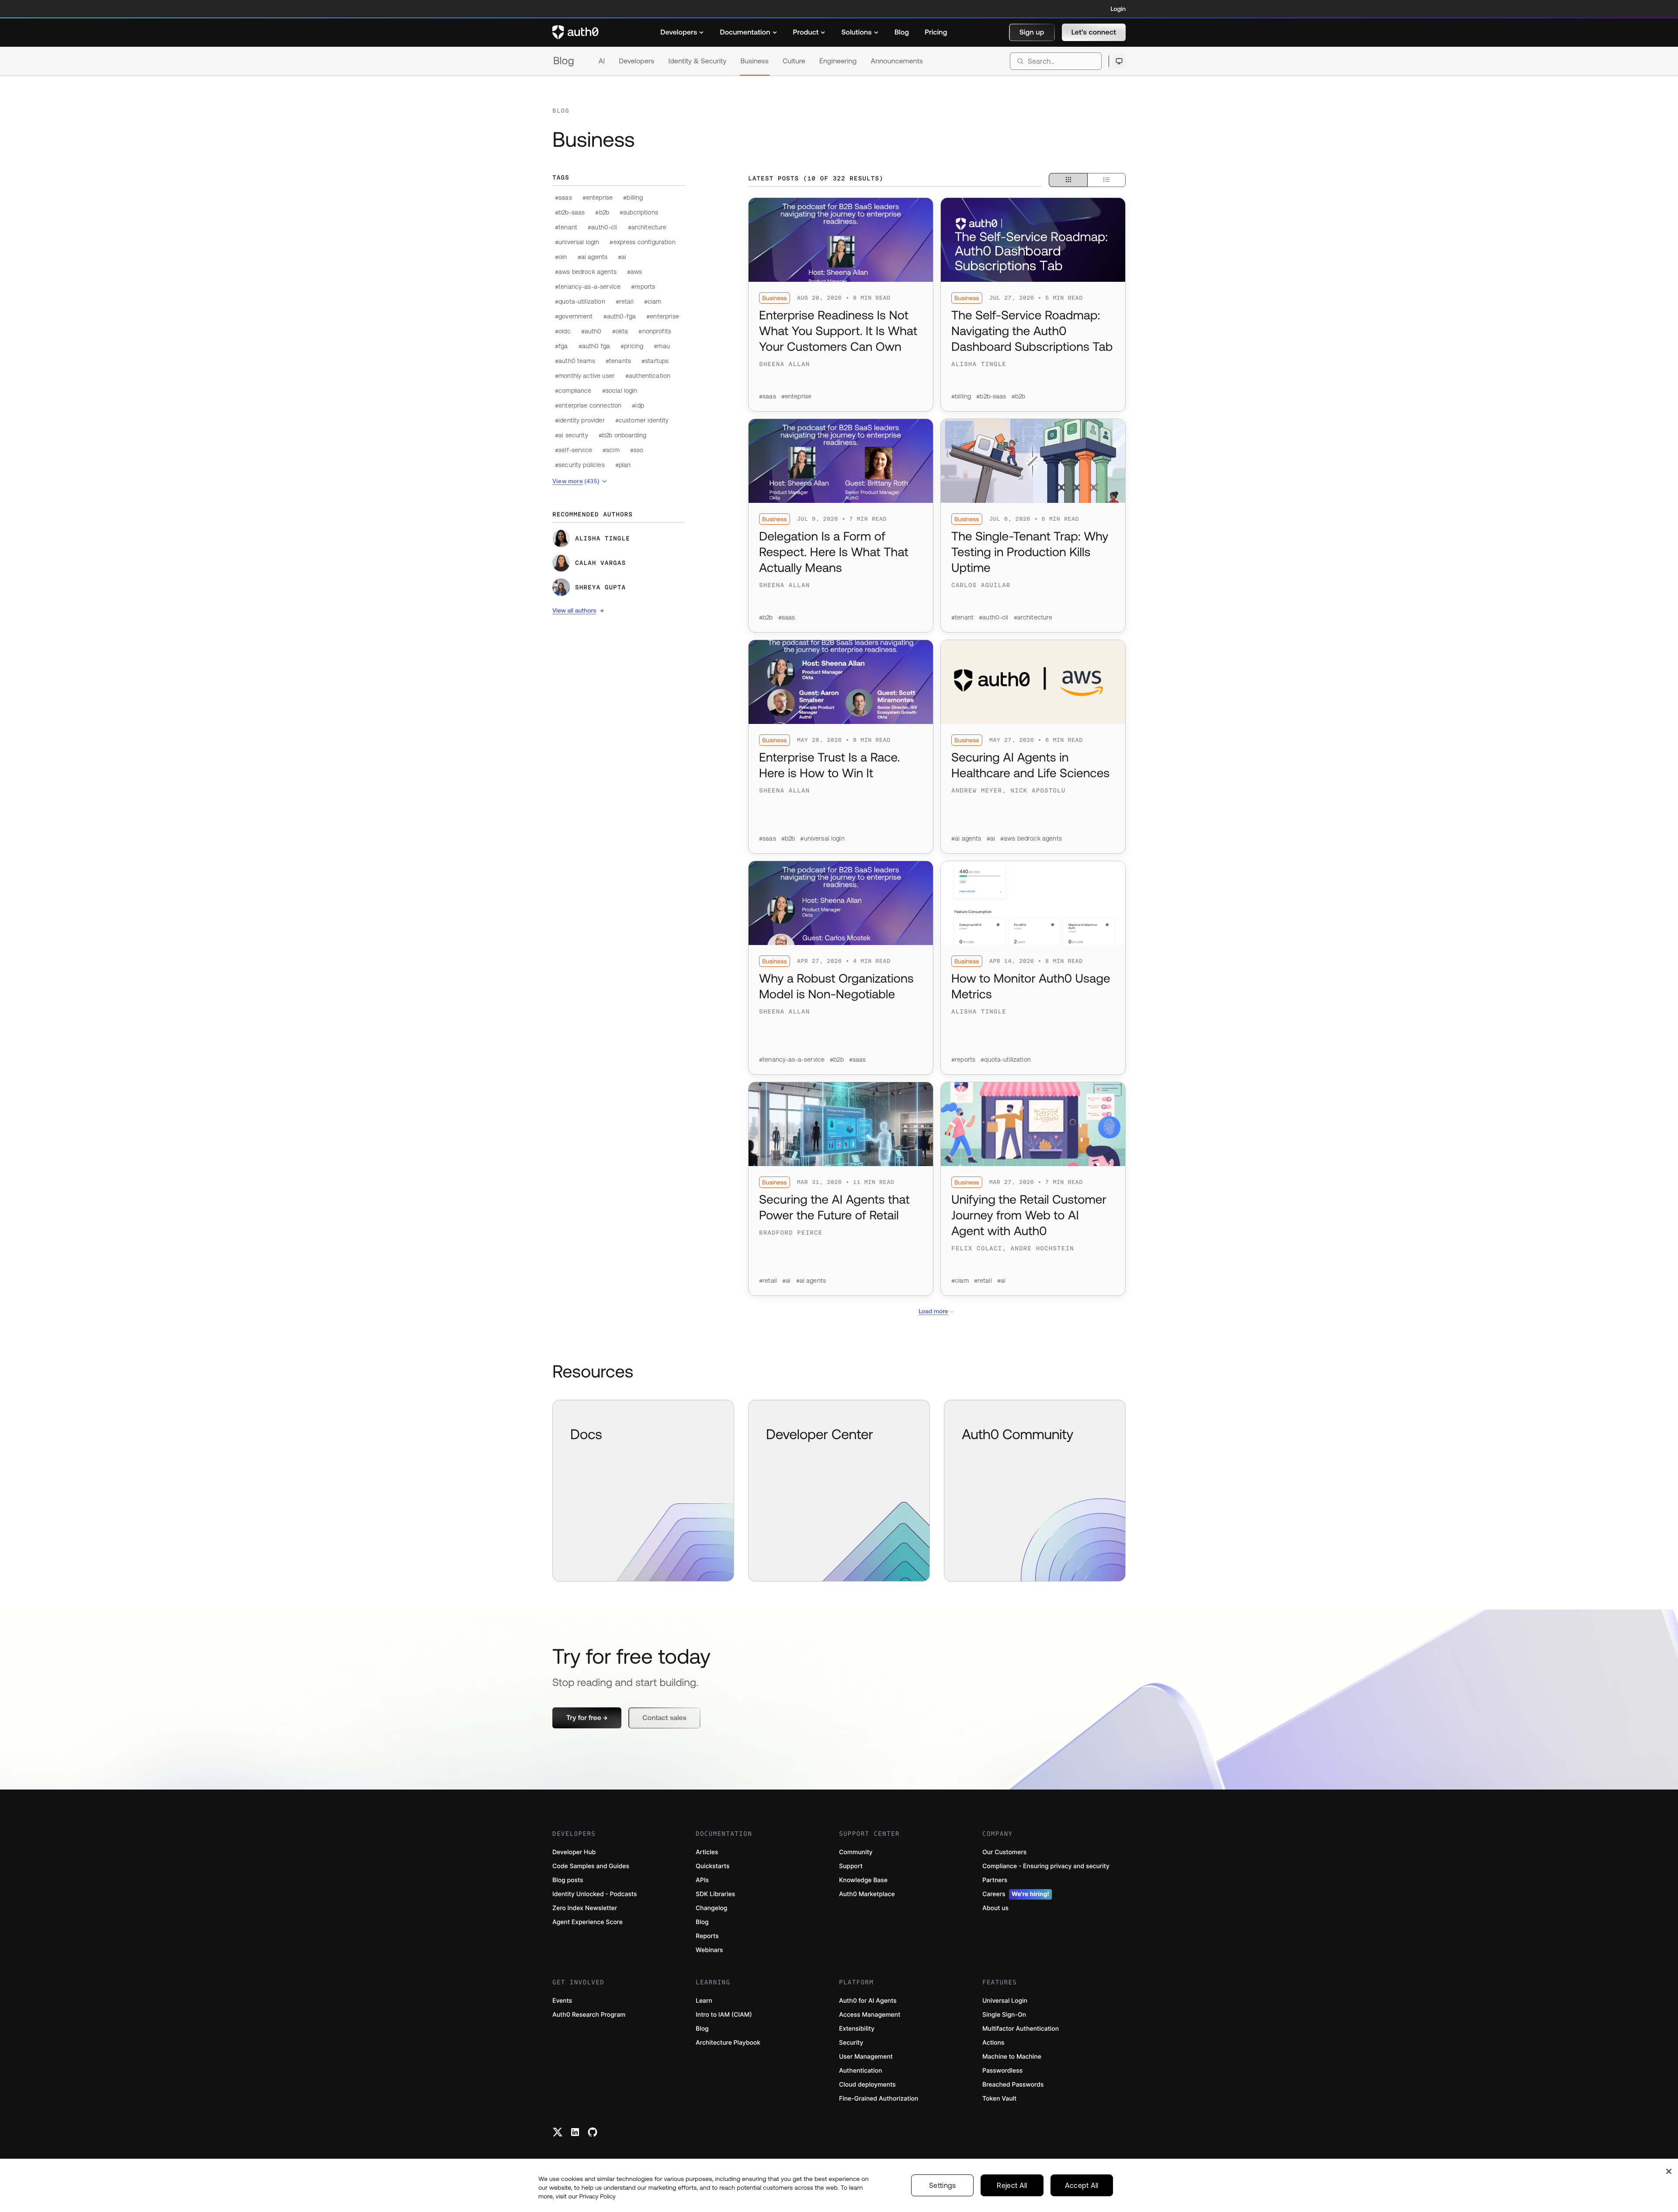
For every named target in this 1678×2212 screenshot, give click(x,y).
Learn (704, 2001)
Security (851, 2043)
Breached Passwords (1013, 2085)
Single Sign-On (1004, 2015)
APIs (702, 1880)
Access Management (870, 2015)
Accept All (1082, 2185)
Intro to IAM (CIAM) (724, 2015)
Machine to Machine (1012, 2057)
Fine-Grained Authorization (879, 2099)
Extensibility (857, 2029)
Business (755, 61)
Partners (995, 1880)
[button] (1032, 32)
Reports (707, 1936)
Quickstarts (712, 1866)
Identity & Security (697, 61)
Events (562, 2001)
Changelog (711, 1908)
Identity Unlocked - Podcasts (595, 1894)
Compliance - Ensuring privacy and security (1046, 1866)
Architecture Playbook (728, 2043)
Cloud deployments (867, 2085)
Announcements (897, 61)
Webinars (709, 1950)
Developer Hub (574, 1852)
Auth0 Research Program (589, 2015)
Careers (1016, 1894)
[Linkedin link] (575, 2132)
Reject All (1012, 2185)
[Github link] (593, 2132)
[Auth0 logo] (576, 32)
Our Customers (1004, 1852)
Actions (993, 2043)
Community (856, 1852)
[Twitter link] (558, 2132)
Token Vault (999, 2099)
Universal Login (1005, 2001)
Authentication (861, 2071)
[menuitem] (682, 32)
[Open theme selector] (1119, 61)
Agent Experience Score (588, 1922)
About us (995, 1908)
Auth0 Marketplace (867, 1894)
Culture (794, 61)
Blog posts (568, 1880)
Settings (943, 2185)
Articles (707, 1852)
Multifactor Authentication (1021, 2029)
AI (602, 61)
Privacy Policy (597, 2196)
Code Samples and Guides (591, 1866)
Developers (636, 61)
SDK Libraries (715, 1894)
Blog (564, 61)
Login (1118, 9)
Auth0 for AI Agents (868, 2001)
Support (851, 1866)
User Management (866, 2057)
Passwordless (1002, 2071)
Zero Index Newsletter (585, 1908)
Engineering (838, 61)
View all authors (574, 610)
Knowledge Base (863, 1880)
